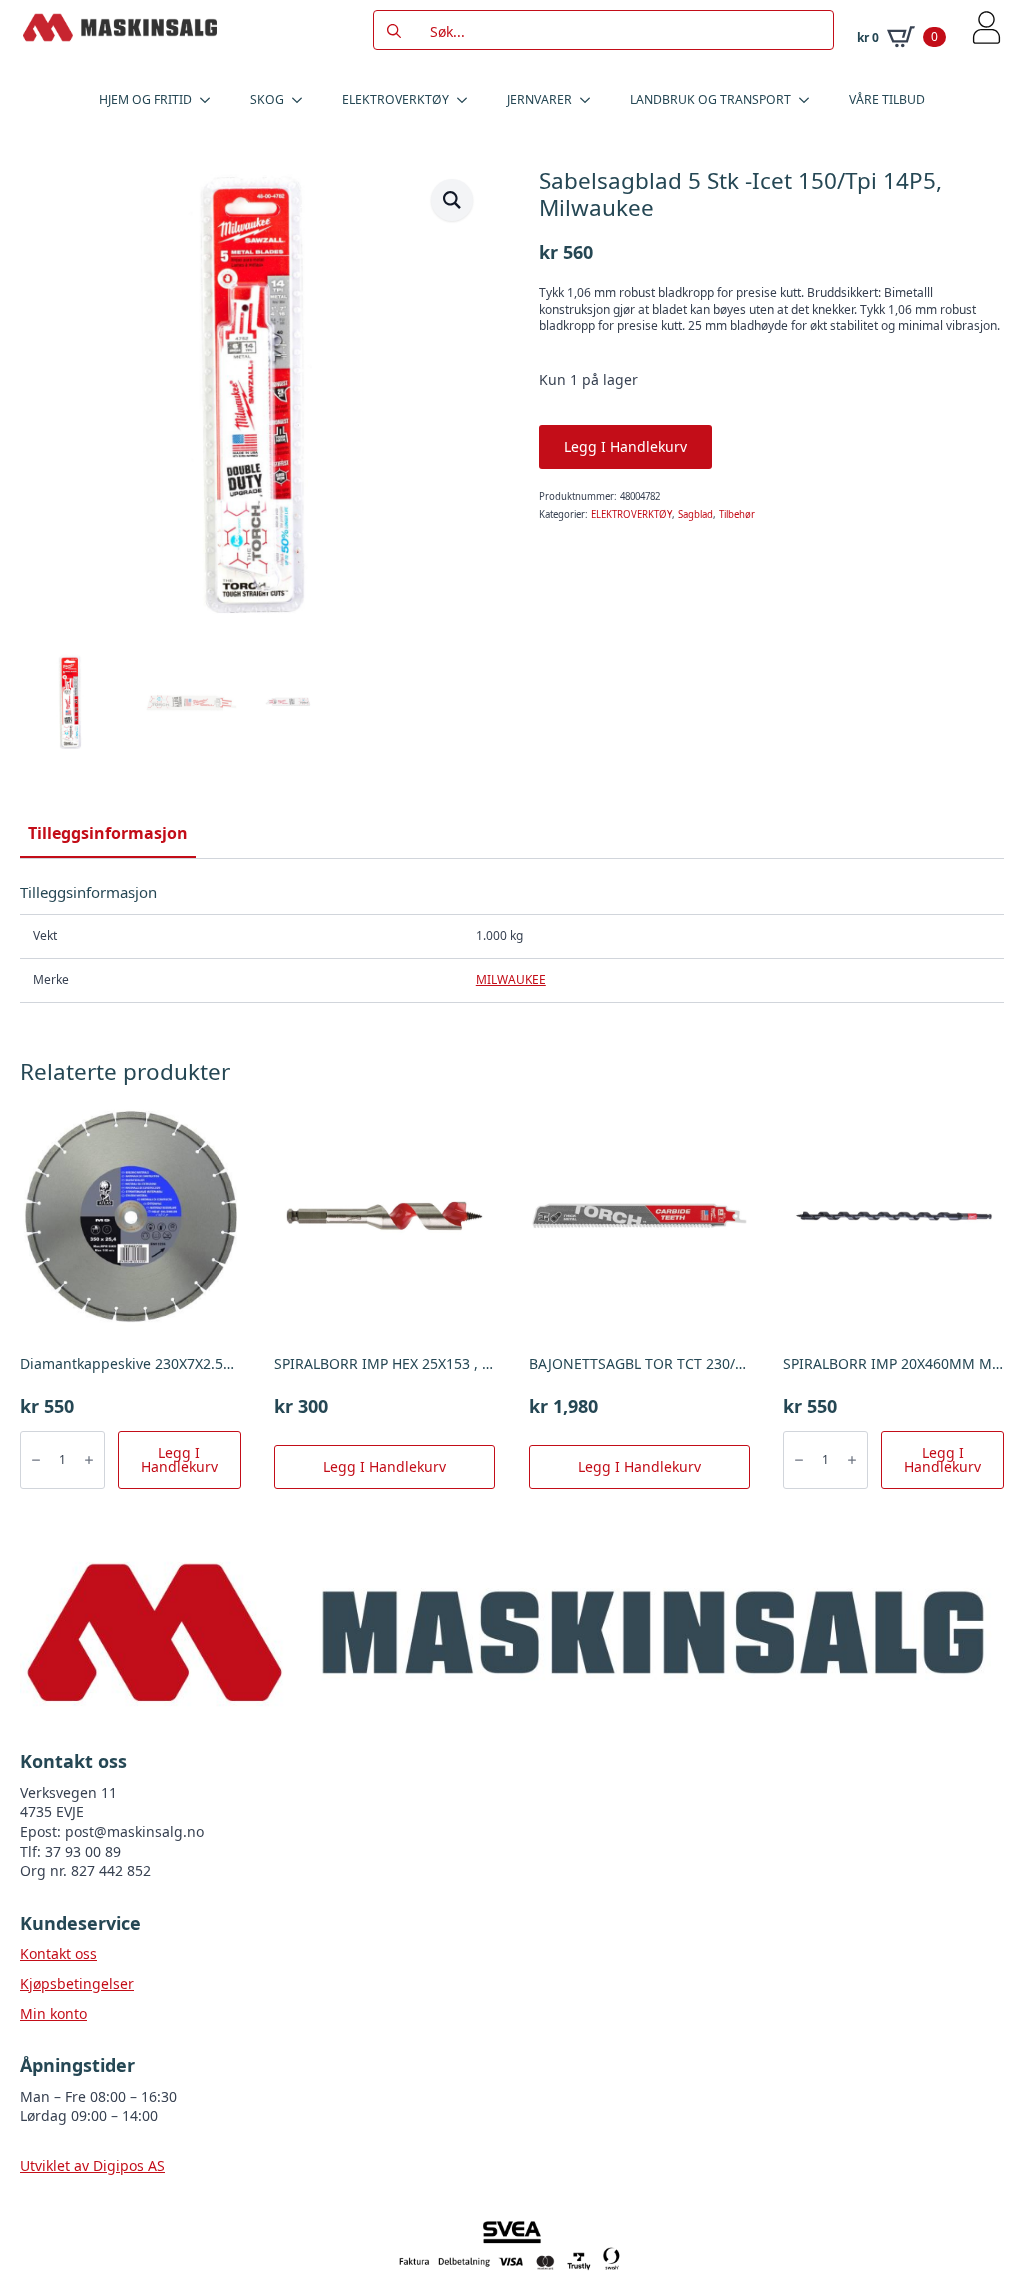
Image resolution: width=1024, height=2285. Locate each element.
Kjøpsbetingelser (77, 1983)
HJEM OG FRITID (145, 99)
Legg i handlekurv (625, 446)
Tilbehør (737, 514)
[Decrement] (36, 1460)
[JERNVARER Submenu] (591, 100)
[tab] (108, 833)
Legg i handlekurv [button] (179, 1459)
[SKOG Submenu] (303, 100)
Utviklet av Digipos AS (92, 2165)
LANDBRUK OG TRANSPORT (710, 99)
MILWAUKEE (511, 979)
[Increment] (89, 1460)
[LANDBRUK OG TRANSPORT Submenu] (810, 100)
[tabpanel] (512, 942)
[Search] (394, 31)
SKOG (267, 99)
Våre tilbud (887, 99)
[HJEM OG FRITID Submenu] (211, 100)
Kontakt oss (58, 1953)
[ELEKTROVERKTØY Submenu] (468, 100)
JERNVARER (539, 99)
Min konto (53, 2013)
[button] (452, 200)
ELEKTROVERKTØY (395, 99)
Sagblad (695, 514)
